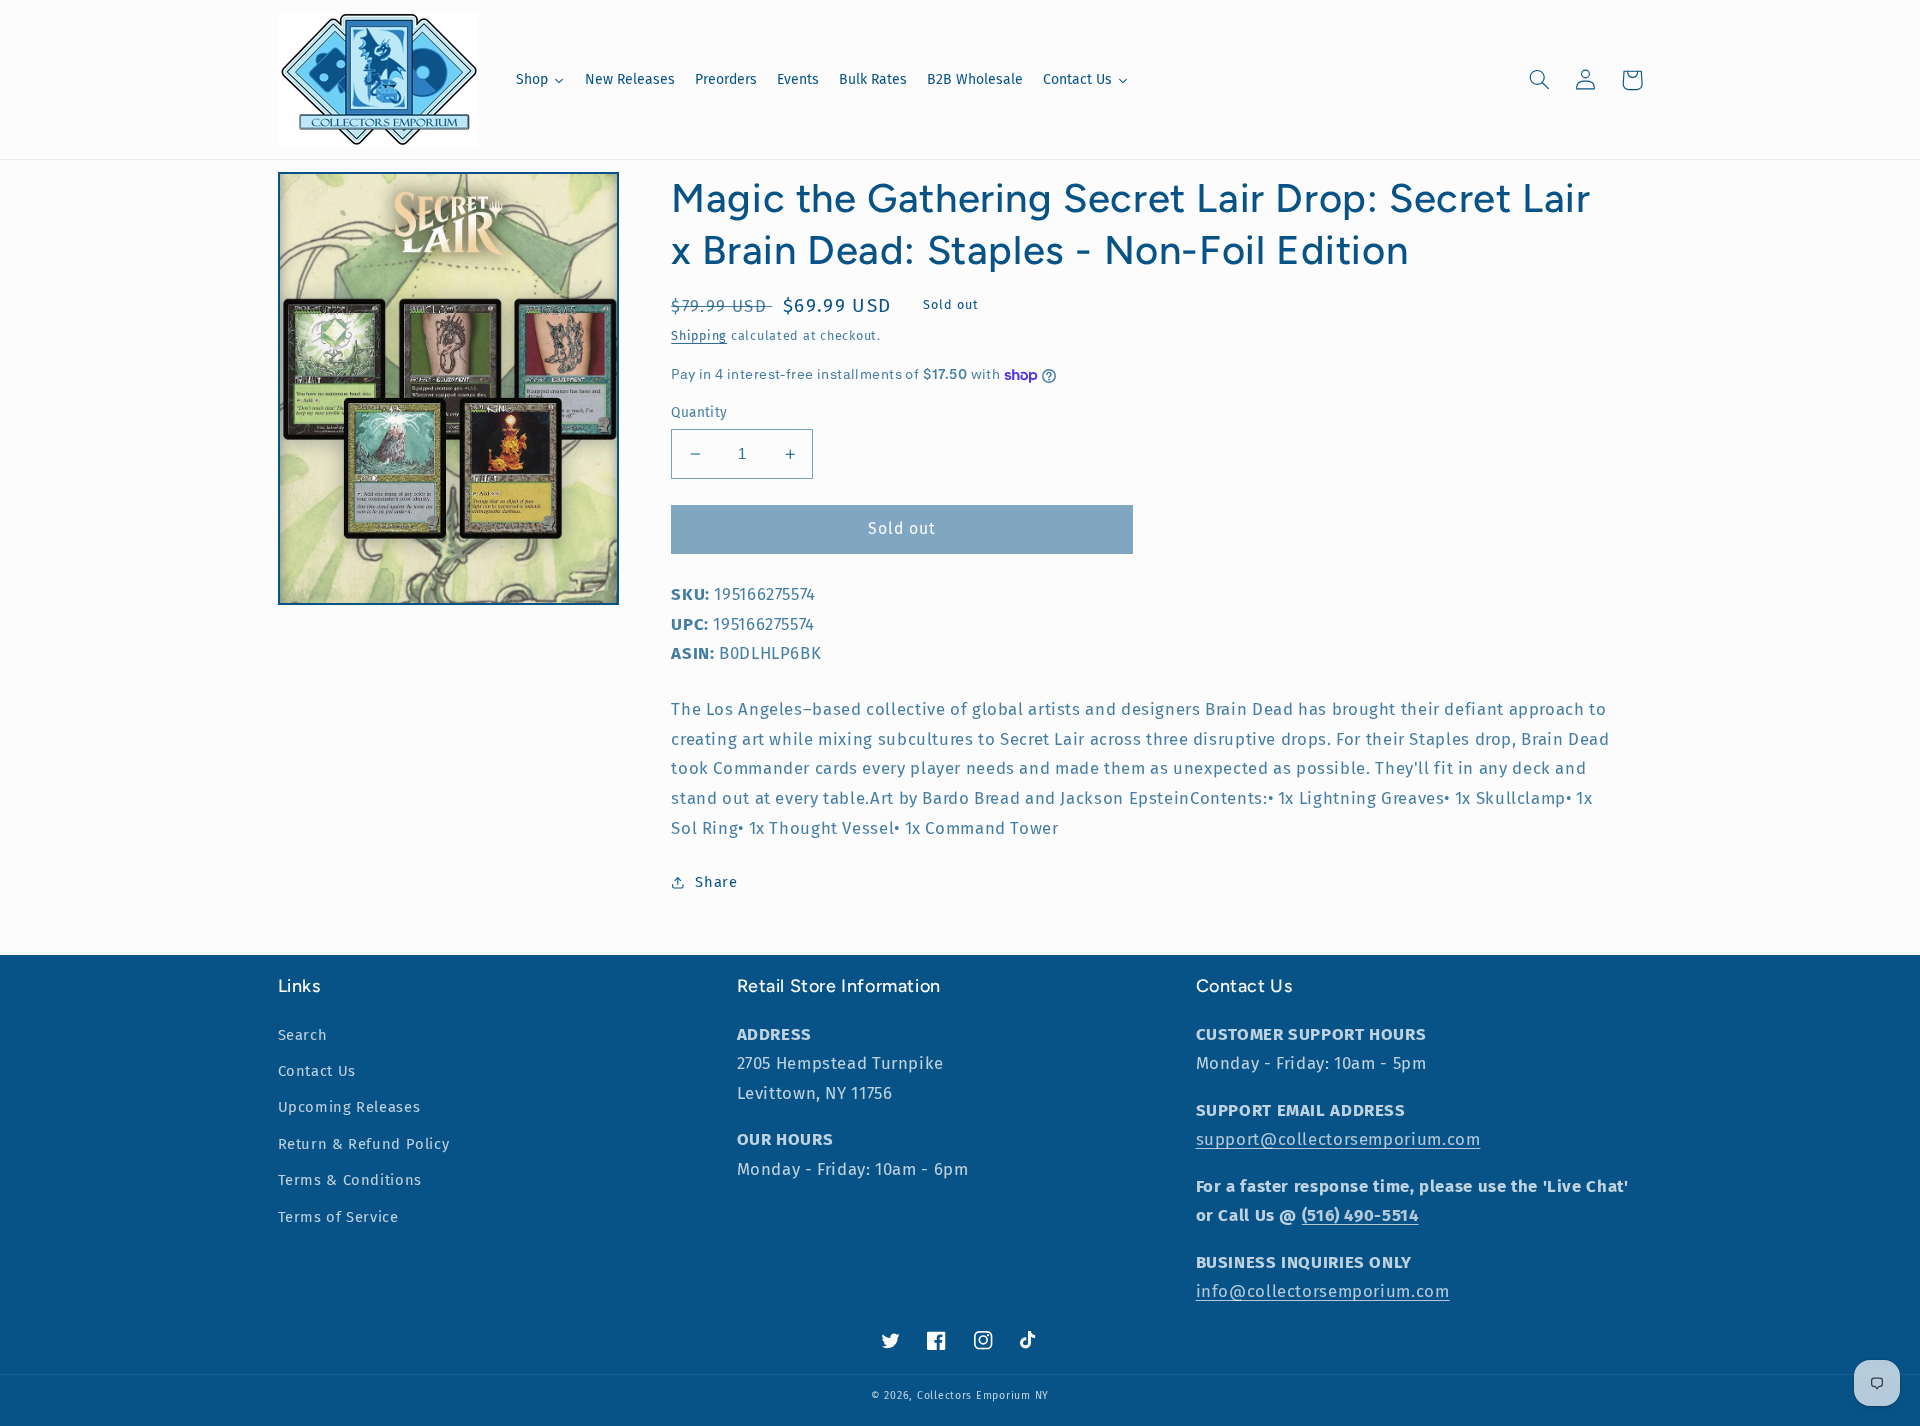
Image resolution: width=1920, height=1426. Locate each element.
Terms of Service (338, 1217)
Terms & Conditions (350, 1180)
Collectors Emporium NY (983, 1395)
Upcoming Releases (349, 1107)
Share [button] (716, 882)
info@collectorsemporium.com (1323, 1291)
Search (303, 1035)
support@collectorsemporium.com (1338, 1139)
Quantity (699, 412)
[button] (1540, 80)
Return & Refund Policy (364, 1144)
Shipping (699, 335)
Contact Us (317, 1071)
